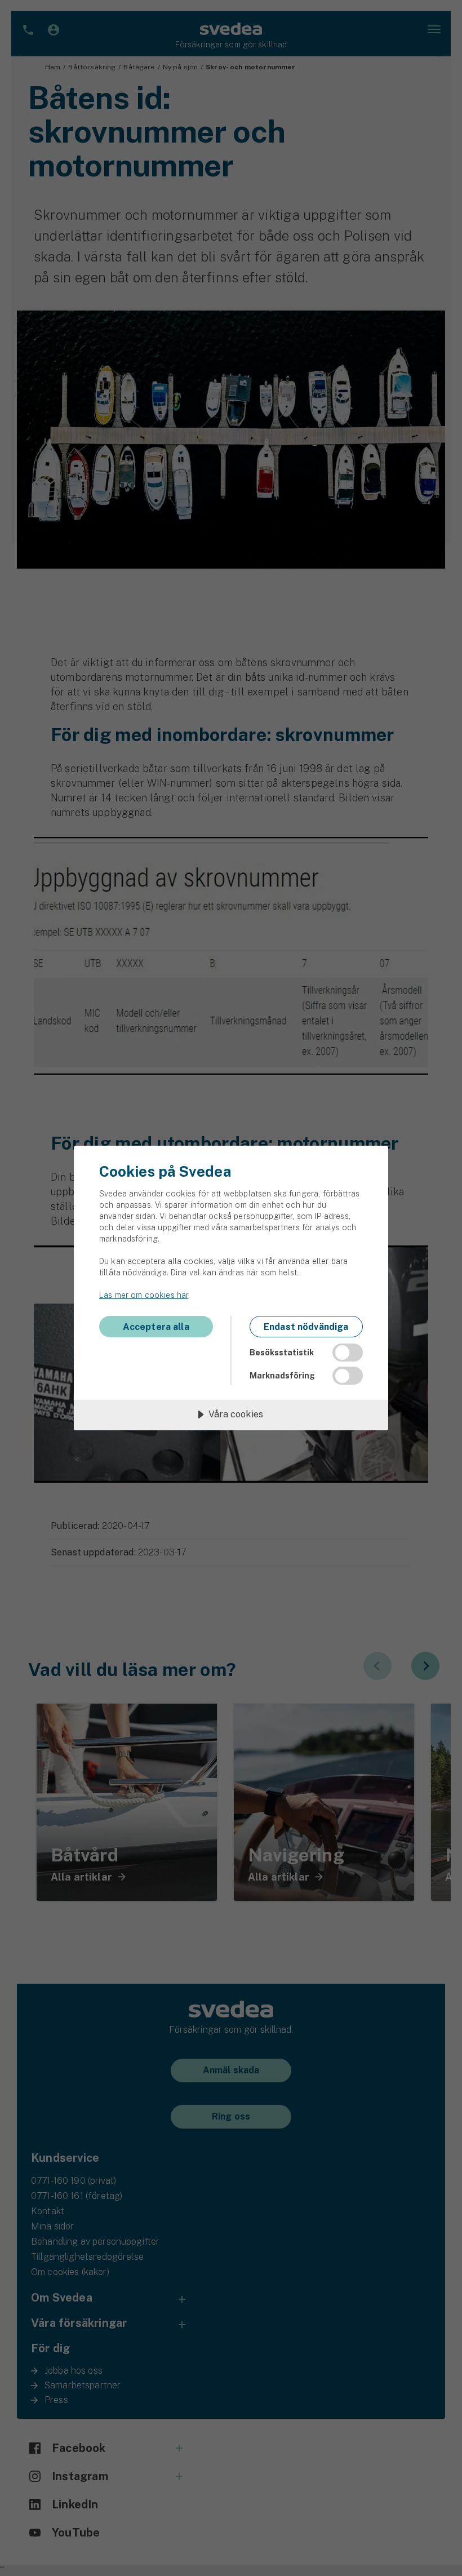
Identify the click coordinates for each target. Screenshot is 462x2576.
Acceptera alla (156, 1327)
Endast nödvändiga (306, 1327)
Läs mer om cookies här (144, 1295)
